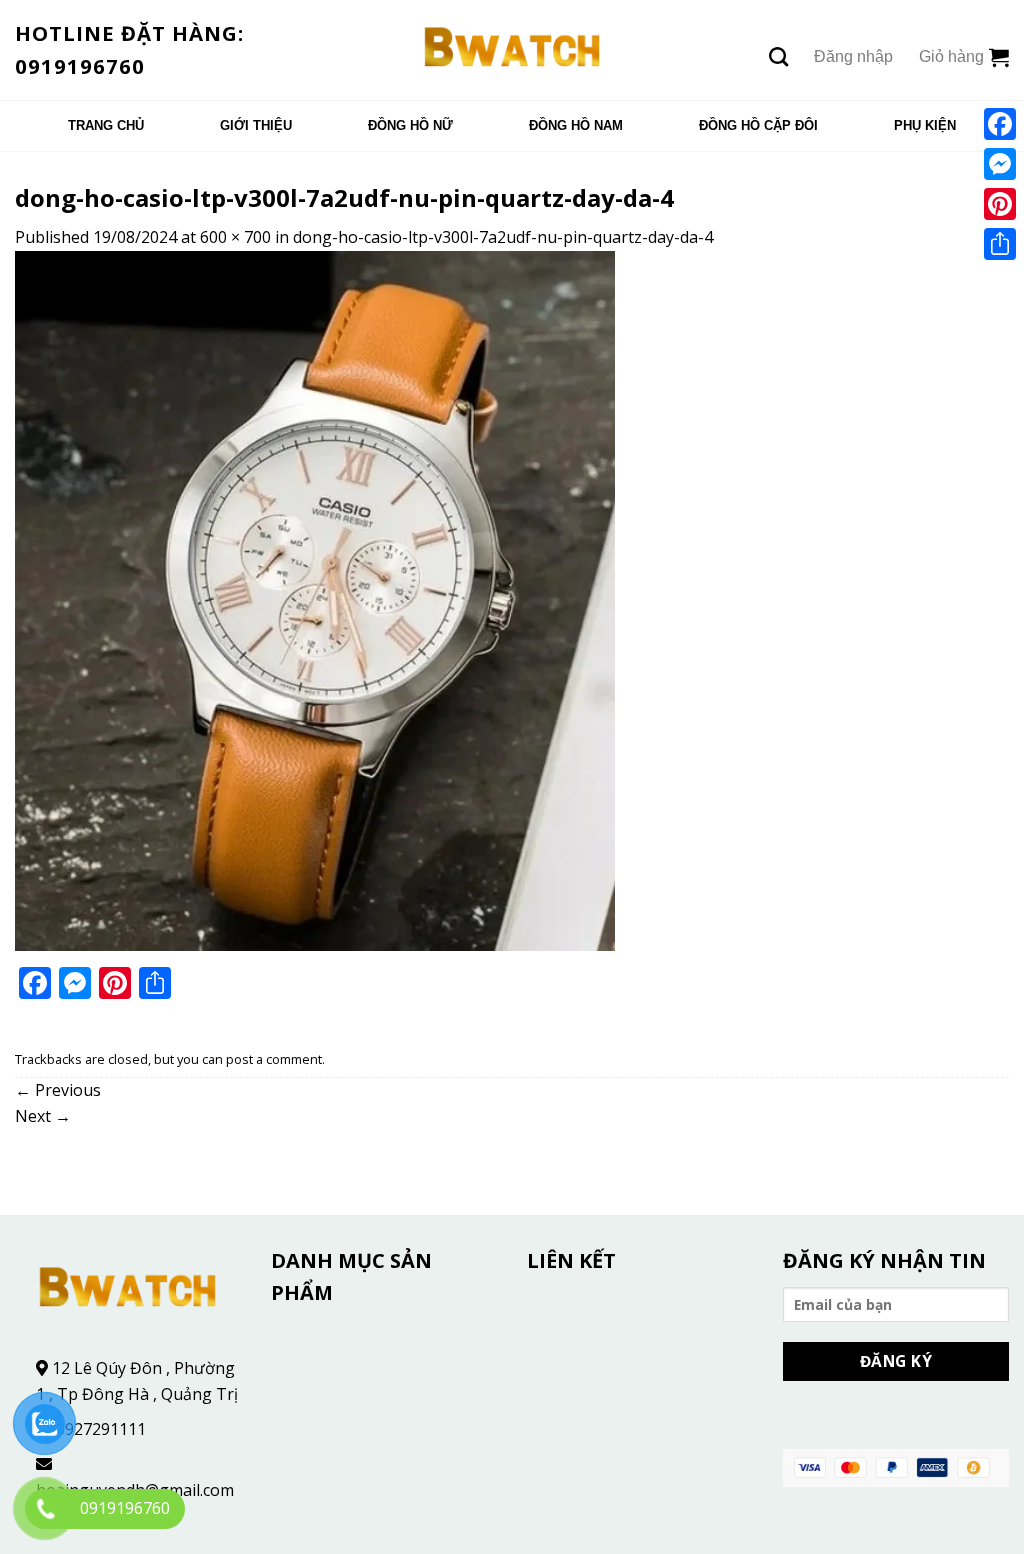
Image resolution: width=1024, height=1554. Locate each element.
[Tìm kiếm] (778, 56)
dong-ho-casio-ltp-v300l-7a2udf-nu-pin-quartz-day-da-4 (503, 237)
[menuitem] (106, 126)
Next (43, 1116)
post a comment (274, 1059)
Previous (58, 1090)
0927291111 (101, 1429)
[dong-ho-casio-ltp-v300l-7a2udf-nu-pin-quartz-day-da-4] (315, 599)
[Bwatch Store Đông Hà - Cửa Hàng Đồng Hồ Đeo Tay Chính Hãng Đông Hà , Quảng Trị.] (512, 50)
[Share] (1000, 244)
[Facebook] (1000, 124)
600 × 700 (235, 237)
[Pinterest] (1000, 204)
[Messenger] (1000, 164)
